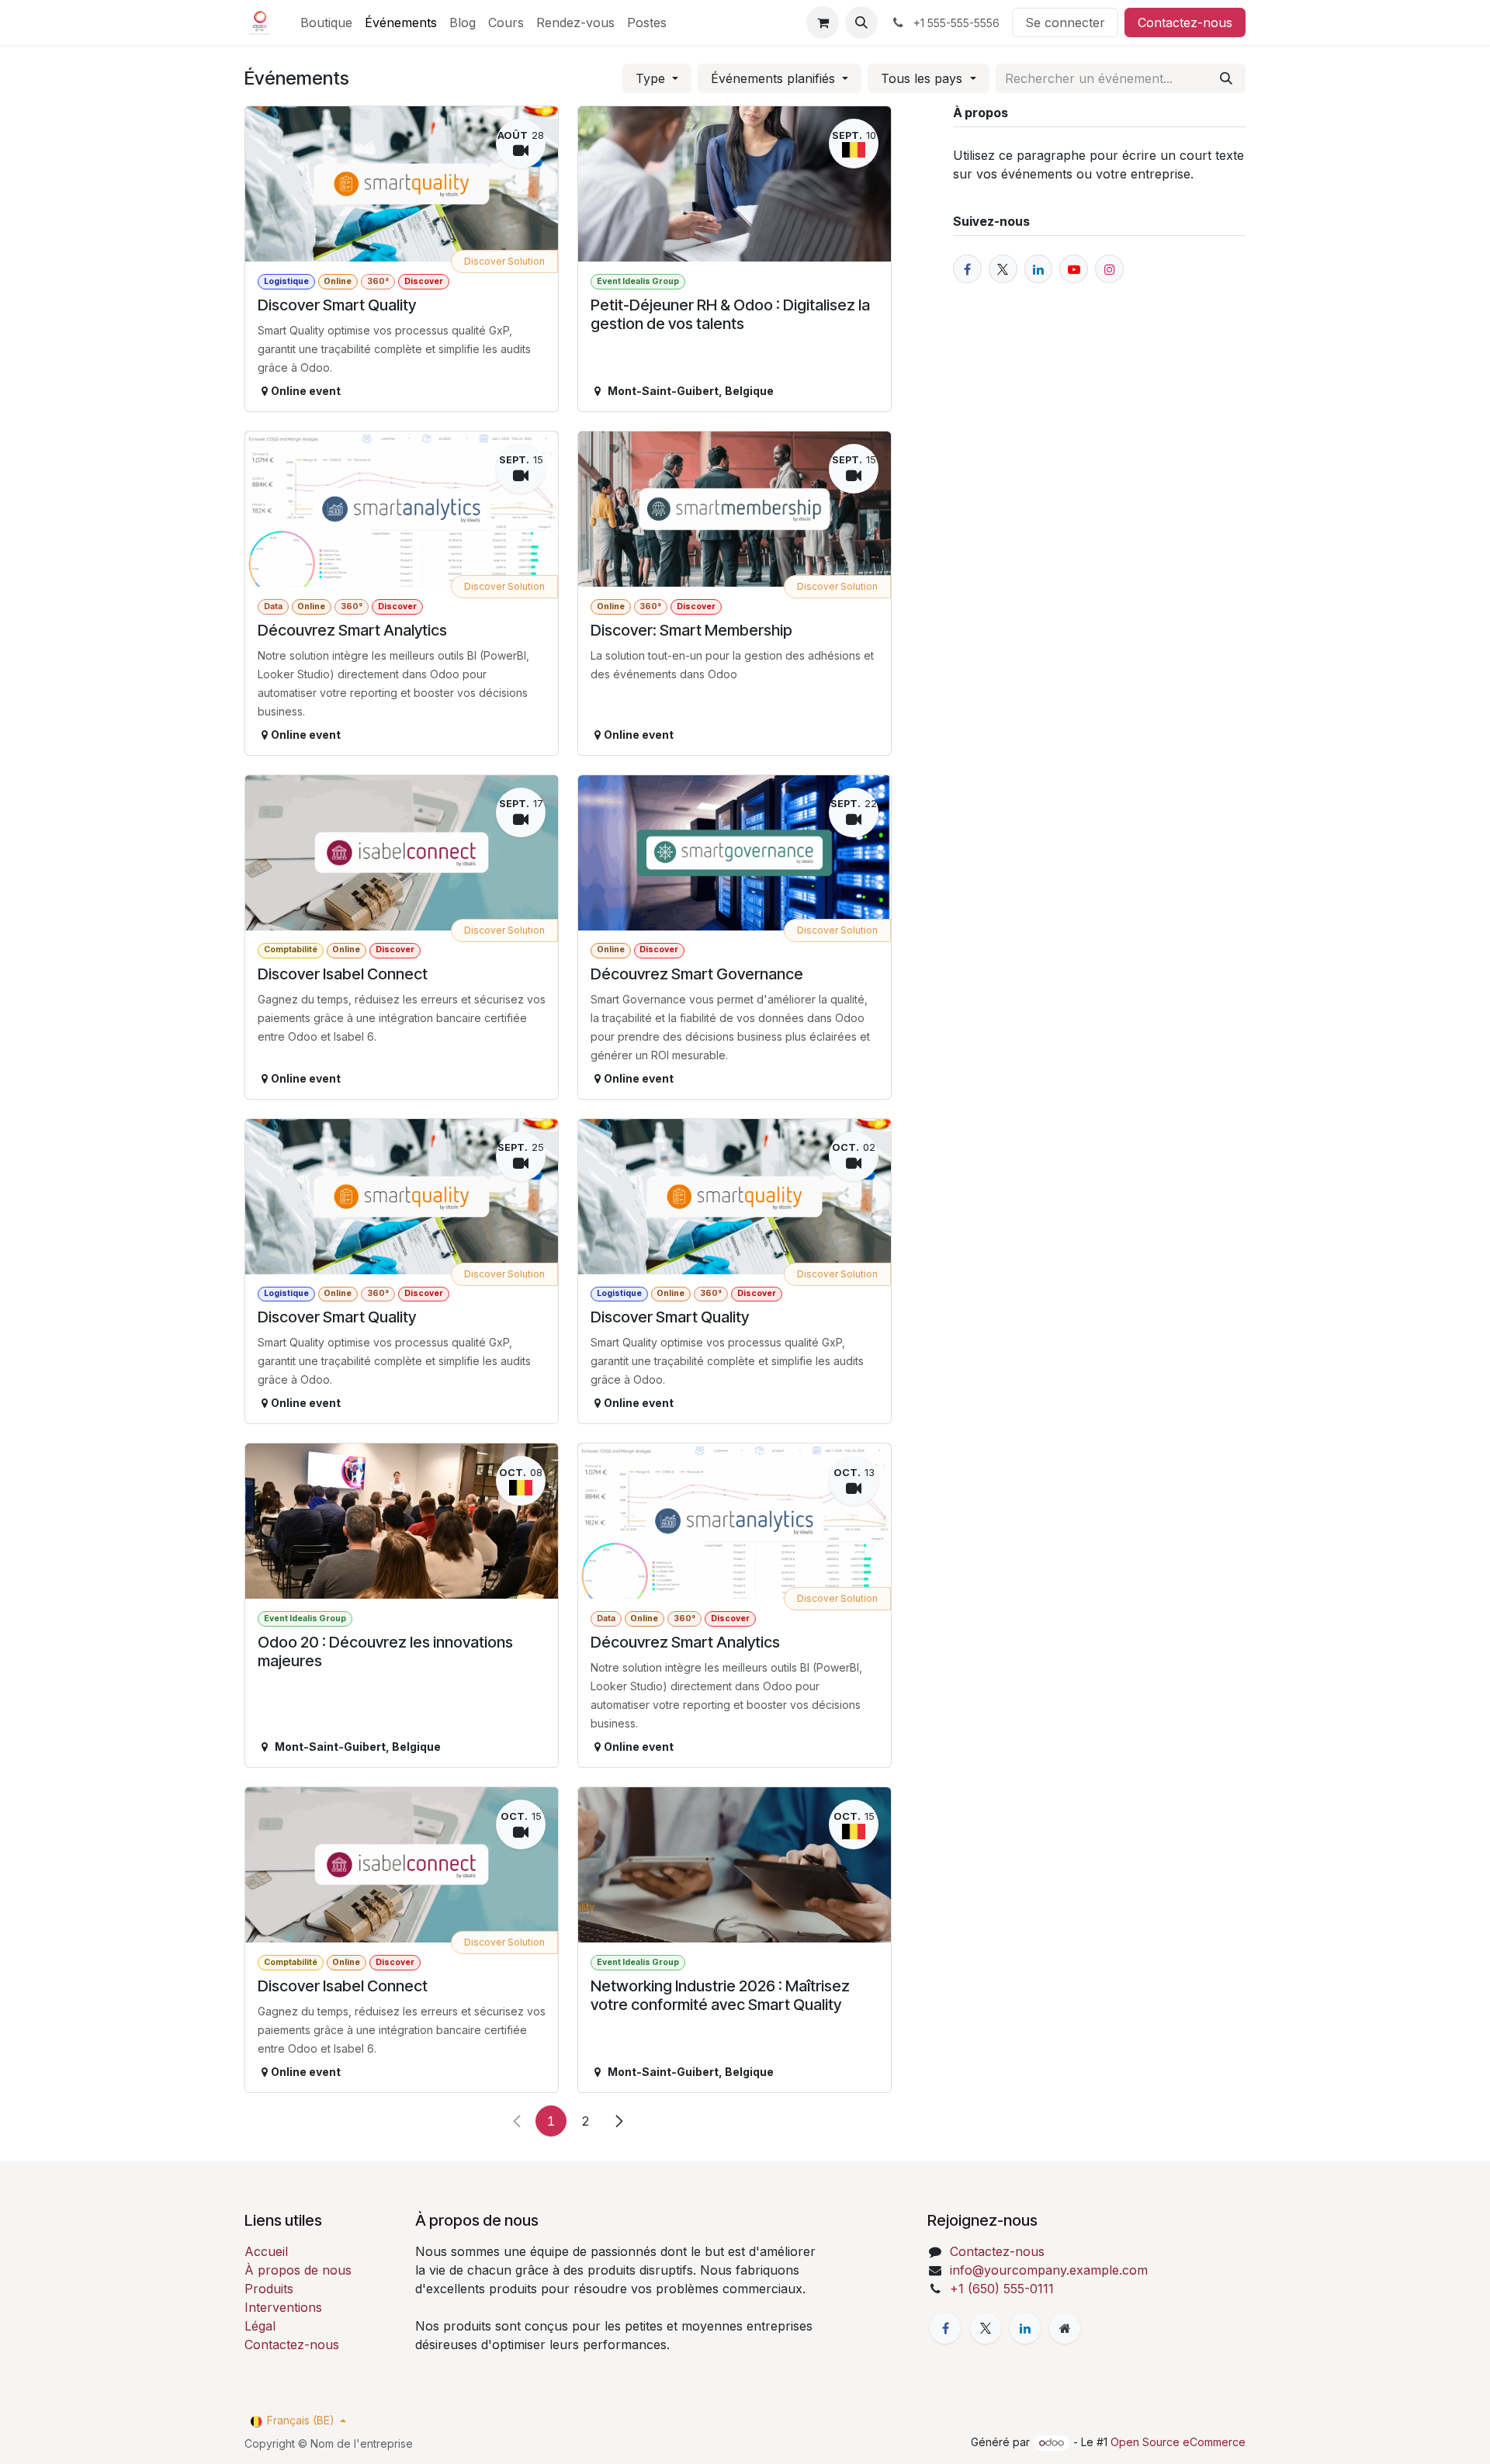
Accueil (266, 2251)
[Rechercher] (1226, 78)
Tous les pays (923, 78)
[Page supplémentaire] (1065, 2328)
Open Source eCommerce (1178, 2442)
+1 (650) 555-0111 (1002, 2289)
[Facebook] (945, 2328)
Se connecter (1065, 23)
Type (652, 78)
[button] (861, 23)
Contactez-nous (1185, 23)
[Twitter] (986, 2328)
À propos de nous (298, 2270)
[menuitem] (326, 23)
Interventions (283, 2307)
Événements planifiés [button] (775, 78)
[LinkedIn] (1025, 2328)
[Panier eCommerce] (823, 23)
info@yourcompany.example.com (1049, 2270)
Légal (260, 2326)
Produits (269, 2289)
